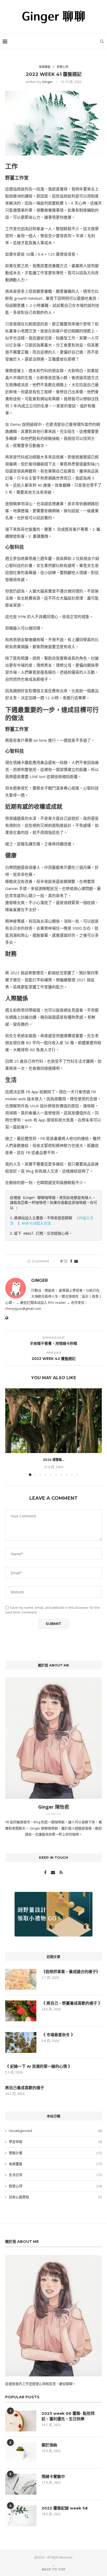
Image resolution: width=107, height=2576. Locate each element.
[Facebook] (46, 1873)
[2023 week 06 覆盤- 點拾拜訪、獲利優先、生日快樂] (21, 2421)
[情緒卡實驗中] (21, 2484)
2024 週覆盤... (53, 1460)
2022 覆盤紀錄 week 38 (65, 2508)
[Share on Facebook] (71, 1261)
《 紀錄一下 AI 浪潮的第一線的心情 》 (39, 2066)
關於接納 (49, 2445)
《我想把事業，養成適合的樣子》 (71, 1972)
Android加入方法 (36, 1223)
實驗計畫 (55, 2153)
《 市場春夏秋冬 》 (58, 2035)
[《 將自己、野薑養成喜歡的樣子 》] (21, 2011)
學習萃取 (55, 2142)
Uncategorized (55, 2131)
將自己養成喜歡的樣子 (25, 2088)
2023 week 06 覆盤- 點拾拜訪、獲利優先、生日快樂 (68, 2416)
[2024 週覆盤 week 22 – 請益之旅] (53, 1421)
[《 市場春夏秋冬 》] (21, 2042)
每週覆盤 (55, 2164)
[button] (10, 1432)
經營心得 (55, 2186)
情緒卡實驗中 (53, 2476)
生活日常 (55, 2175)
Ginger (47, 82)
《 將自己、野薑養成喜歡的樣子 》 (72, 2003)
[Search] (102, 41)
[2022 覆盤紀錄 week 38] (21, 2516)
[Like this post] (65, 1261)
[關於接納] (21, 2453)
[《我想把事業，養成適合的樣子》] (21, 1979)
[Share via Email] (76, 1261)
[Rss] (61, 1873)
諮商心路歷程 (55, 2197)
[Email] (53, 1873)
